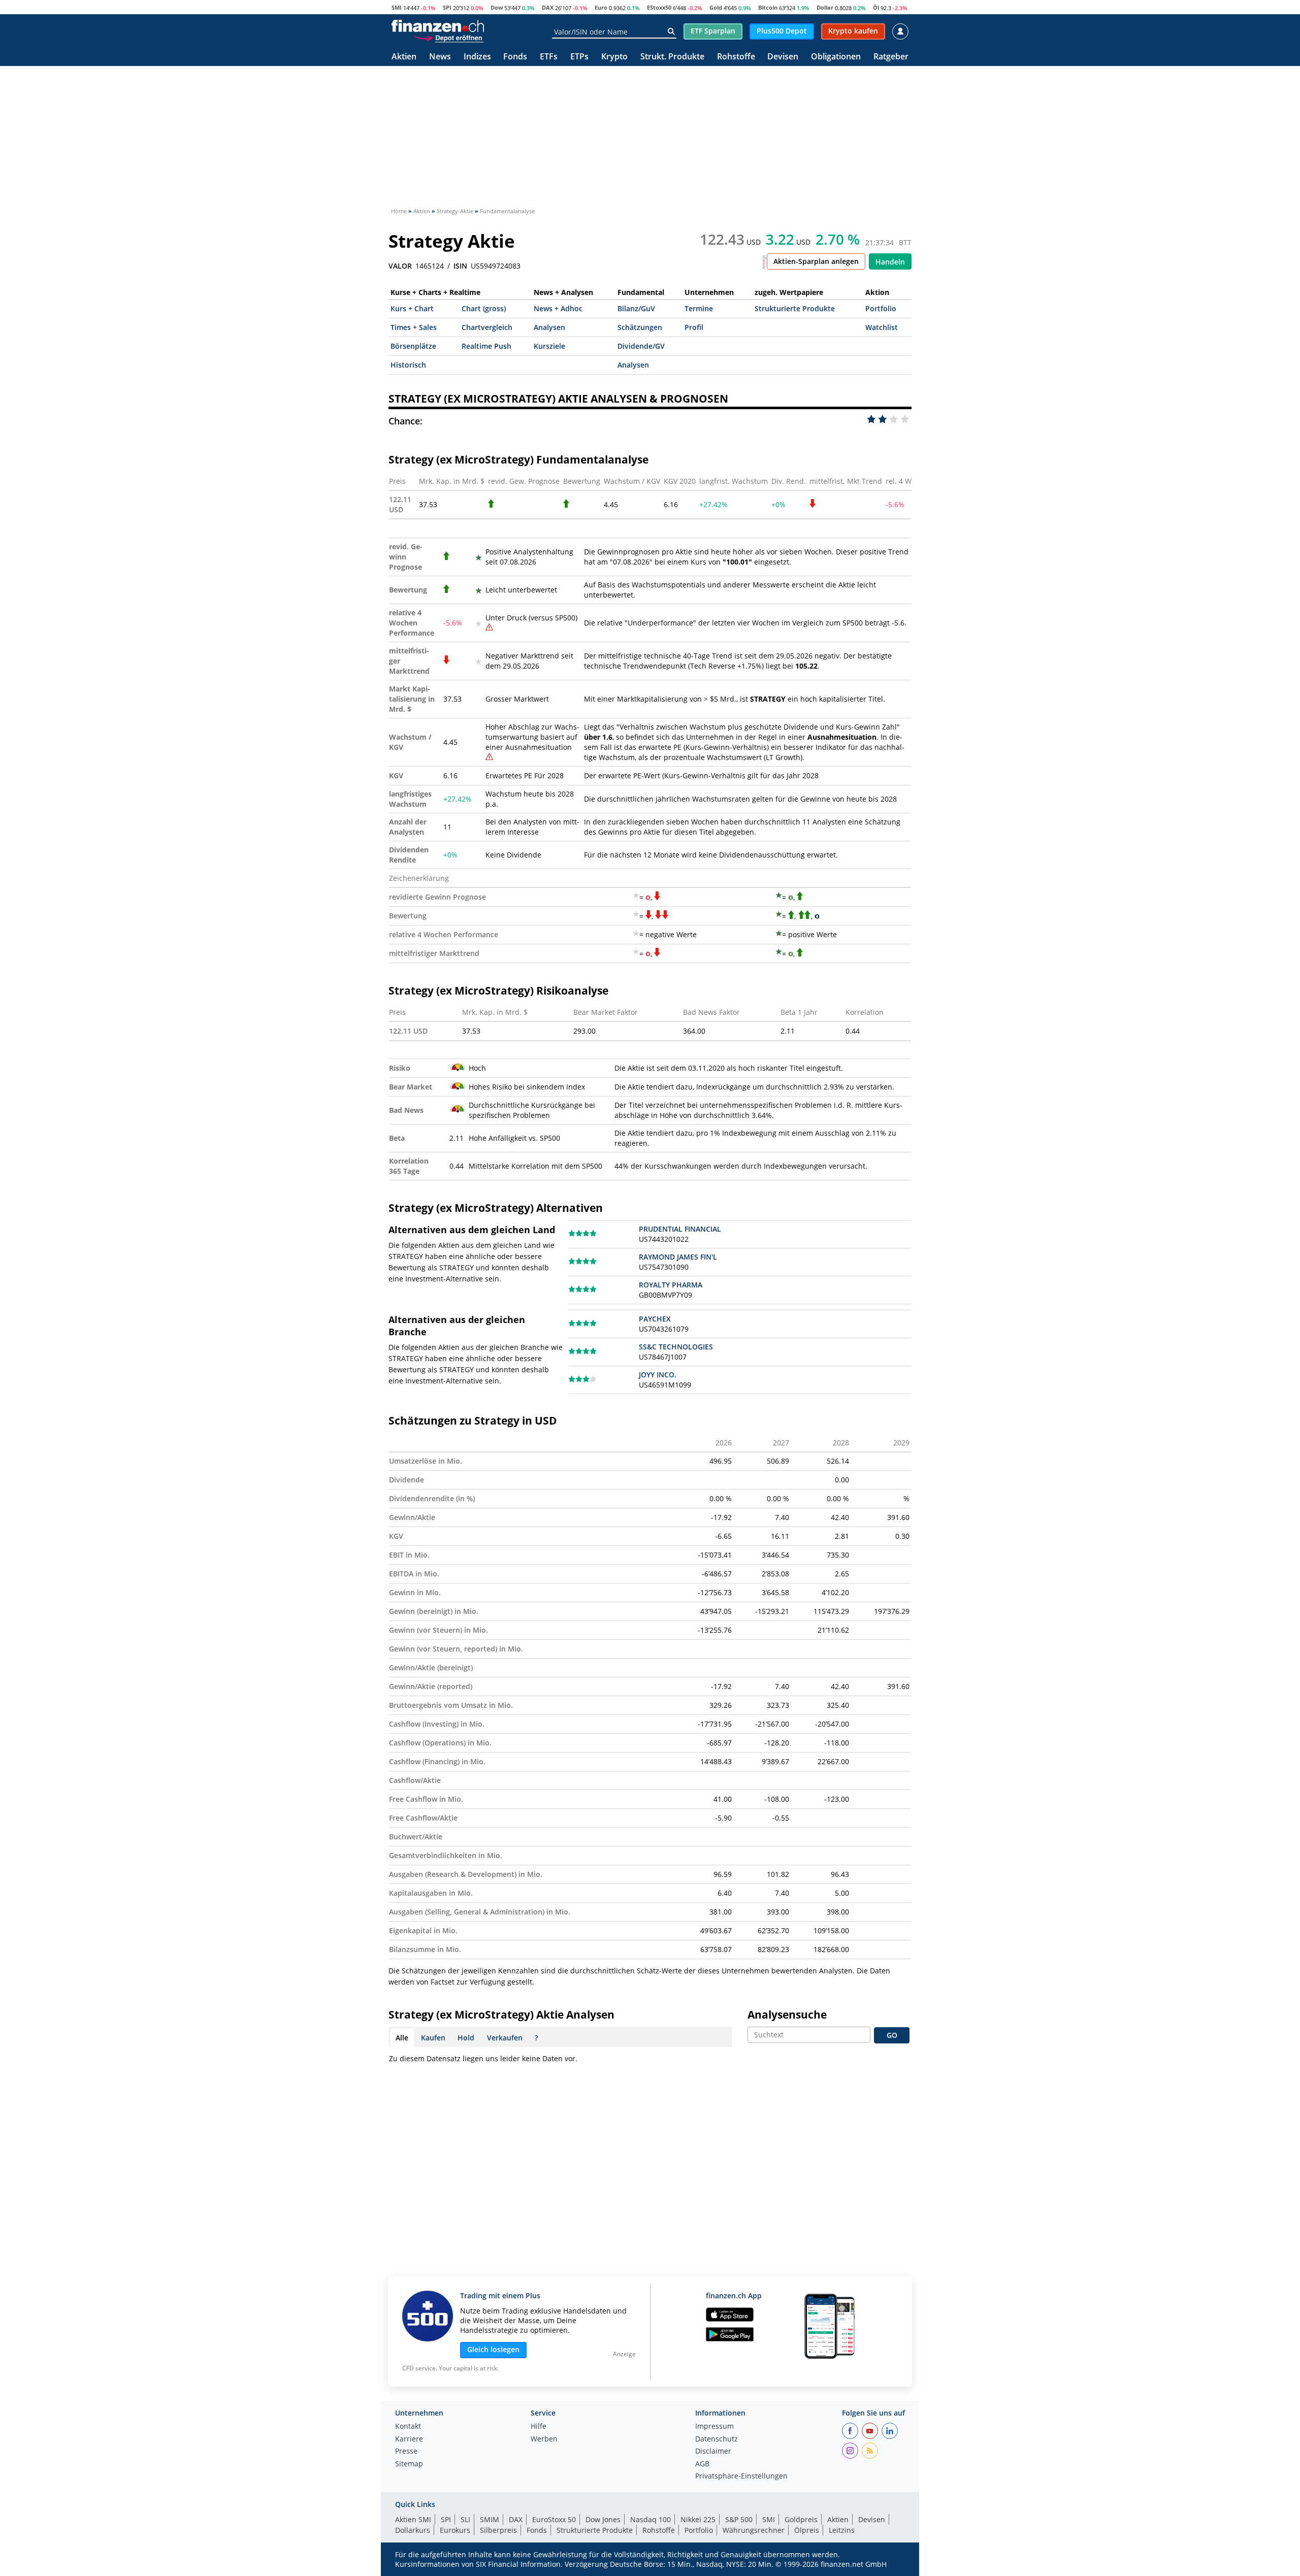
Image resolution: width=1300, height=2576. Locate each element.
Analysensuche (787, 2014)
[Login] (900, 31)
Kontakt (408, 2427)
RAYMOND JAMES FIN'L (678, 1257)
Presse (406, 2452)
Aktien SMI (413, 2519)
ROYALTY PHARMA (671, 1285)
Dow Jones (603, 2519)
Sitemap (409, 2464)
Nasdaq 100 (651, 2519)
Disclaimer (713, 2452)
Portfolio (881, 308)
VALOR (400, 266)
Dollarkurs (413, 2530)
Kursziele (549, 346)
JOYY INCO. (658, 1375)
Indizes (477, 57)
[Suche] (671, 31)
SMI (397, 7)
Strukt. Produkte (672, 57)
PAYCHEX (655, 1319)
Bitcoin (768, 7)
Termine (699, 308)
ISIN (460, 266)
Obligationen (836, 57)
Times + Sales (414, 327)
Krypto (614, 57)
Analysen (549, 327)
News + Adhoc (558, 308)
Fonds (515, 57)
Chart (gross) (484, 308)
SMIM (490, 2519)
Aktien (404, 57)
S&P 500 (739, 2519)
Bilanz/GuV (636, 308)
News (440, 57)
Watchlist (882, 327)
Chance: (405, 421)
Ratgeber (891, 57)
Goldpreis (801, 2519)
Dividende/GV (641, 346)
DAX (548, 7)
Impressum (714, 2427)
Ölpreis (807, 2530)
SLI (465, 2519)
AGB (702, 2464)
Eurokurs (455, 2530)
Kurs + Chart (412, 308)
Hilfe (539, 2427)
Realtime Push (486, 346)
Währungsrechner (754, 2530)
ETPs (579, 57)
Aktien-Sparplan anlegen (816, 261)
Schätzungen (640, 327)
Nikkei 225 (698, 2519)
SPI (447, 7)
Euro (601, 7)
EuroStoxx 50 (554, 2519)
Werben (544, 2439)
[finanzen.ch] (438, 26)
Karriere (409, 2439)
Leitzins (842, 2530)
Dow (497, 7)
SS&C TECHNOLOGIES (676, 1347)
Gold (716, 7)
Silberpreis (498, 2530)
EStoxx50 (659, 7)
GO (892, 2035)
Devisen (783, 57)
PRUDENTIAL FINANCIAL (680, 1229)
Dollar (825, 7)
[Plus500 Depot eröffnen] (448, 38)
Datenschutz (717, 2439)
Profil (694, 327)
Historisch (408, 365)
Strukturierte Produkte (795, 308)
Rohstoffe (736, 57)
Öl (876, 7)
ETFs (549, 57)
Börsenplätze (413, 346)
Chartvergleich (487, 327)
